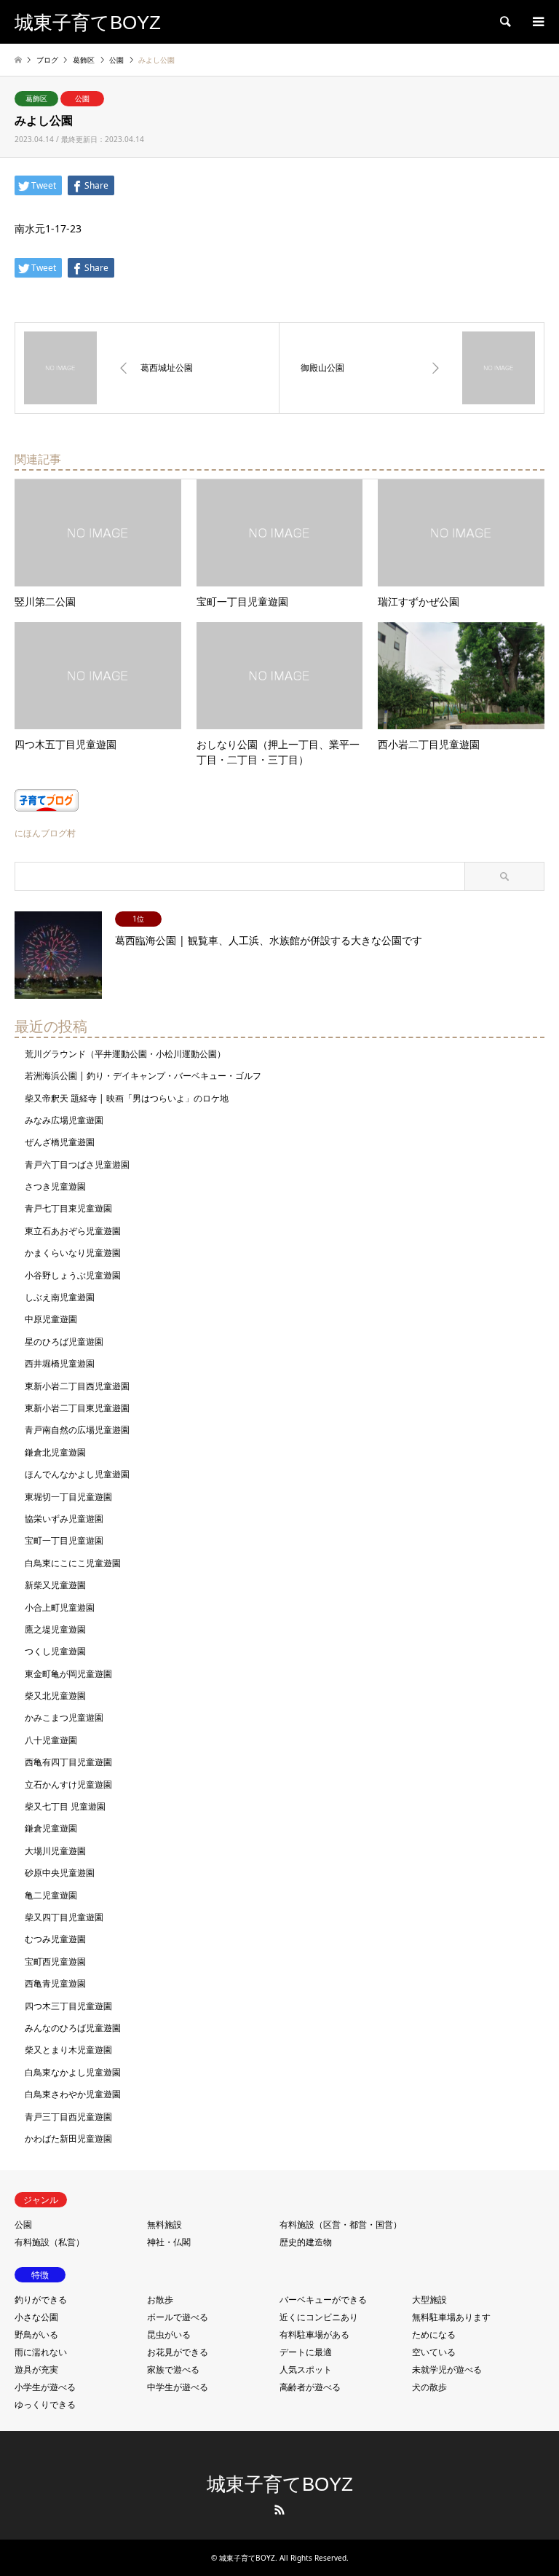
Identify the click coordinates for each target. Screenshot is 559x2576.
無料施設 (164, 2224)
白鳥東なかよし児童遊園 (73, 2072)
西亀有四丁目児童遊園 (68, 1762)
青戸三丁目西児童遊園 (68, 2117)
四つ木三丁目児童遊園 (68, 2006)
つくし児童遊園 (55, 1651)
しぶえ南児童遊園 (60, 1297)
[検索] (504, 22)
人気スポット (306, 2369)
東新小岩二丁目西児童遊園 (77, 1386)
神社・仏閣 (169, 2242)
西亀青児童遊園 (55, 1983)
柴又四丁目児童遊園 (64, 1917)
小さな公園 (36, 2317)
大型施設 (429, 2300)
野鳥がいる (36, 2334)
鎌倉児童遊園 (51, 1828)
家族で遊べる (173, 2369)
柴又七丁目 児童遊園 (65, 1806)
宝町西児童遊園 (55, 1962)
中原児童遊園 (51, 1319)
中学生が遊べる (178, 2387)
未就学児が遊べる (447, 2369)
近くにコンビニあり (319, 2317)
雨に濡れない (41, 2352)
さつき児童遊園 (55, 1186)
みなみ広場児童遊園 (64, 1120)
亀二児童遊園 (51, 1895)
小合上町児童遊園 (60, 1607)
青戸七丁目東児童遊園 (68, 1208)
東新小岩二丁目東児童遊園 (77, 1408)
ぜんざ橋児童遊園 (60, 1142)
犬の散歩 (429, 2387)
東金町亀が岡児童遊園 (68, 1674)
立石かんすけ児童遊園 (68, 1784)
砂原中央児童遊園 (60, 1873)
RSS (279, 2510)
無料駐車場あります (451, 2317)
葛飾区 (36, 98)
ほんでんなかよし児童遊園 (77, 1474)
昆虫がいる (169, 2334)
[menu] (537, 22)
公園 (82, 98)
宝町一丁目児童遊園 (64, 1540)
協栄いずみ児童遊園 (64, 1519)
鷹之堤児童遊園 (55, 1629)
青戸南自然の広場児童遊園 (77, 1430)
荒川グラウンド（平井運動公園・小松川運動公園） (125, 1054)
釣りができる (41, 2300)
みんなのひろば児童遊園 (73, 2028)
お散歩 (160, 2300)
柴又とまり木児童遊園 (68, 2050)
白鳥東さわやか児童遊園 (73, 2094)
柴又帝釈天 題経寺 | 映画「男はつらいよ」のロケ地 (127, 1098)
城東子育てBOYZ (280, 2484)
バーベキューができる (323, 2300)
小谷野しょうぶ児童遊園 (73, 1275)
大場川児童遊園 (55, 1851)
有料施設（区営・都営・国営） (341, 2224)
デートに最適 (306, 2352)
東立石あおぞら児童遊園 (73, 1231)
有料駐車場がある (314, 2334)
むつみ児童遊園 (55, 1939)
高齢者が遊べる (310, 2387)
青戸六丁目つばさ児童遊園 (77, 1165)
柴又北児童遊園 (55, 1696)
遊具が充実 (36, 2369)
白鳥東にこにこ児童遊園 (73, 1563)
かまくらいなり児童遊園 (73, 1253)
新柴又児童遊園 (55, 1585)
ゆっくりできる (45, 2404)
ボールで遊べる (178, 2317)
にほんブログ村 (45, 833)
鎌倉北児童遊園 (55, 1452)
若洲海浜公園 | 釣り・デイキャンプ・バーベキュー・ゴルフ (143, 1076)
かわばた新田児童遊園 (68, 2139)
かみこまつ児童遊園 (64, 1717)
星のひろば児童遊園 (64, 1342)
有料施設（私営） (49, 2242)
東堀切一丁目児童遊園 (68, 1497)
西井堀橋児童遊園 (60, 1363)
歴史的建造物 (306, 2242)
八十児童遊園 (51, 1740)
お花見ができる (178, 2352)
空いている (434, 2352)
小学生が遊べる (45, 2387)
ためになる (434, 2334)
